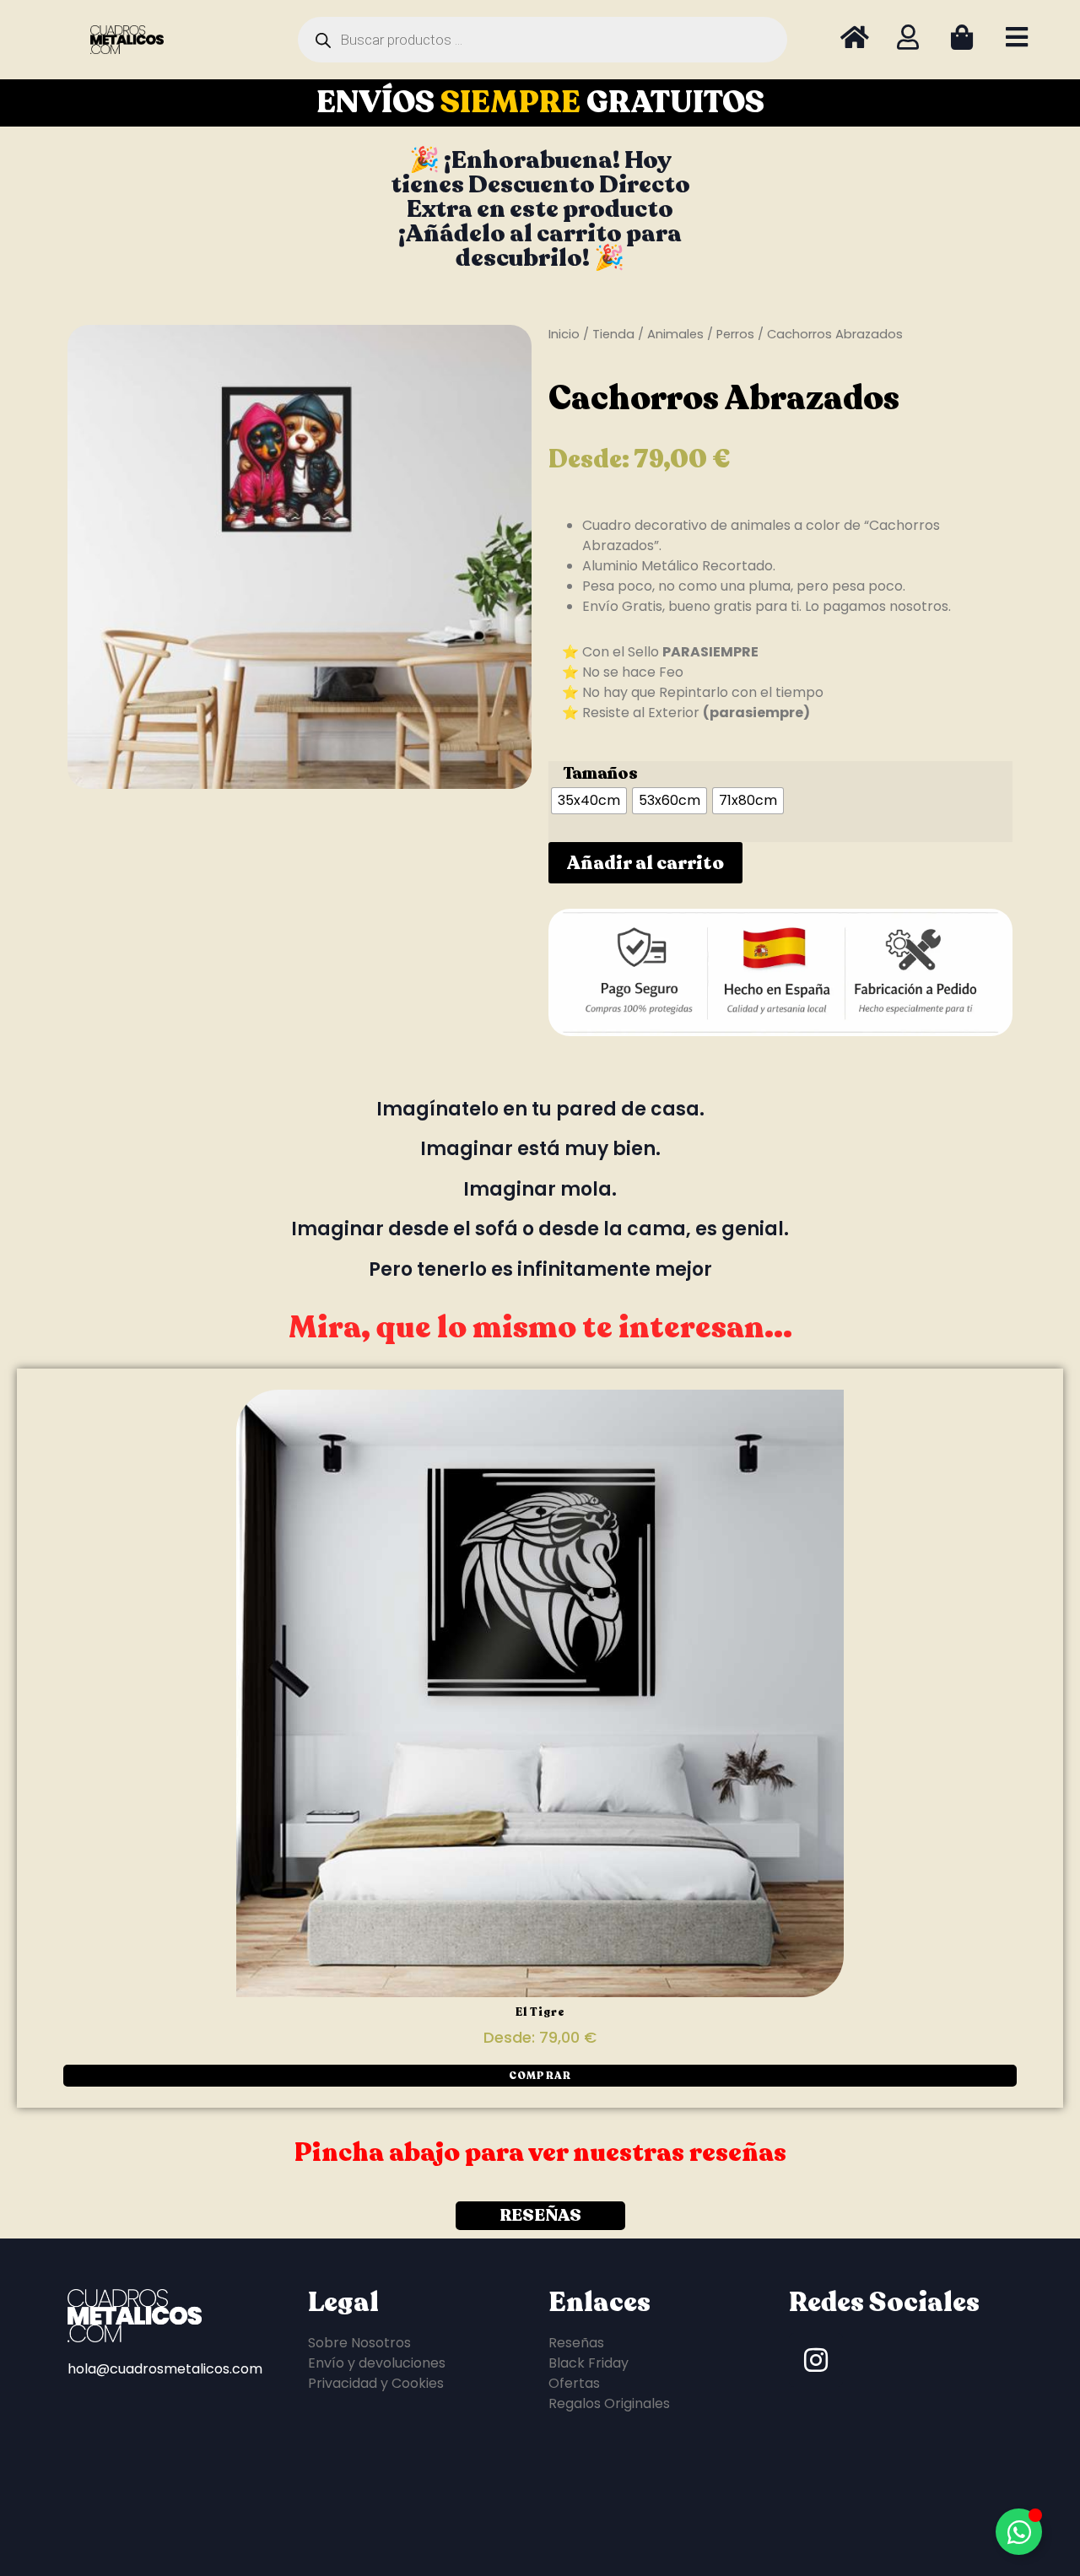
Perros (735, 334)
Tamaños (600, 774)
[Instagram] (816, 2360)
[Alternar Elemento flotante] (1019, 2532)
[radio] (589, 801)
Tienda (613, 334)
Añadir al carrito (645, 863)
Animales (675, 334)
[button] (540, 2076)
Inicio (564, 334)
